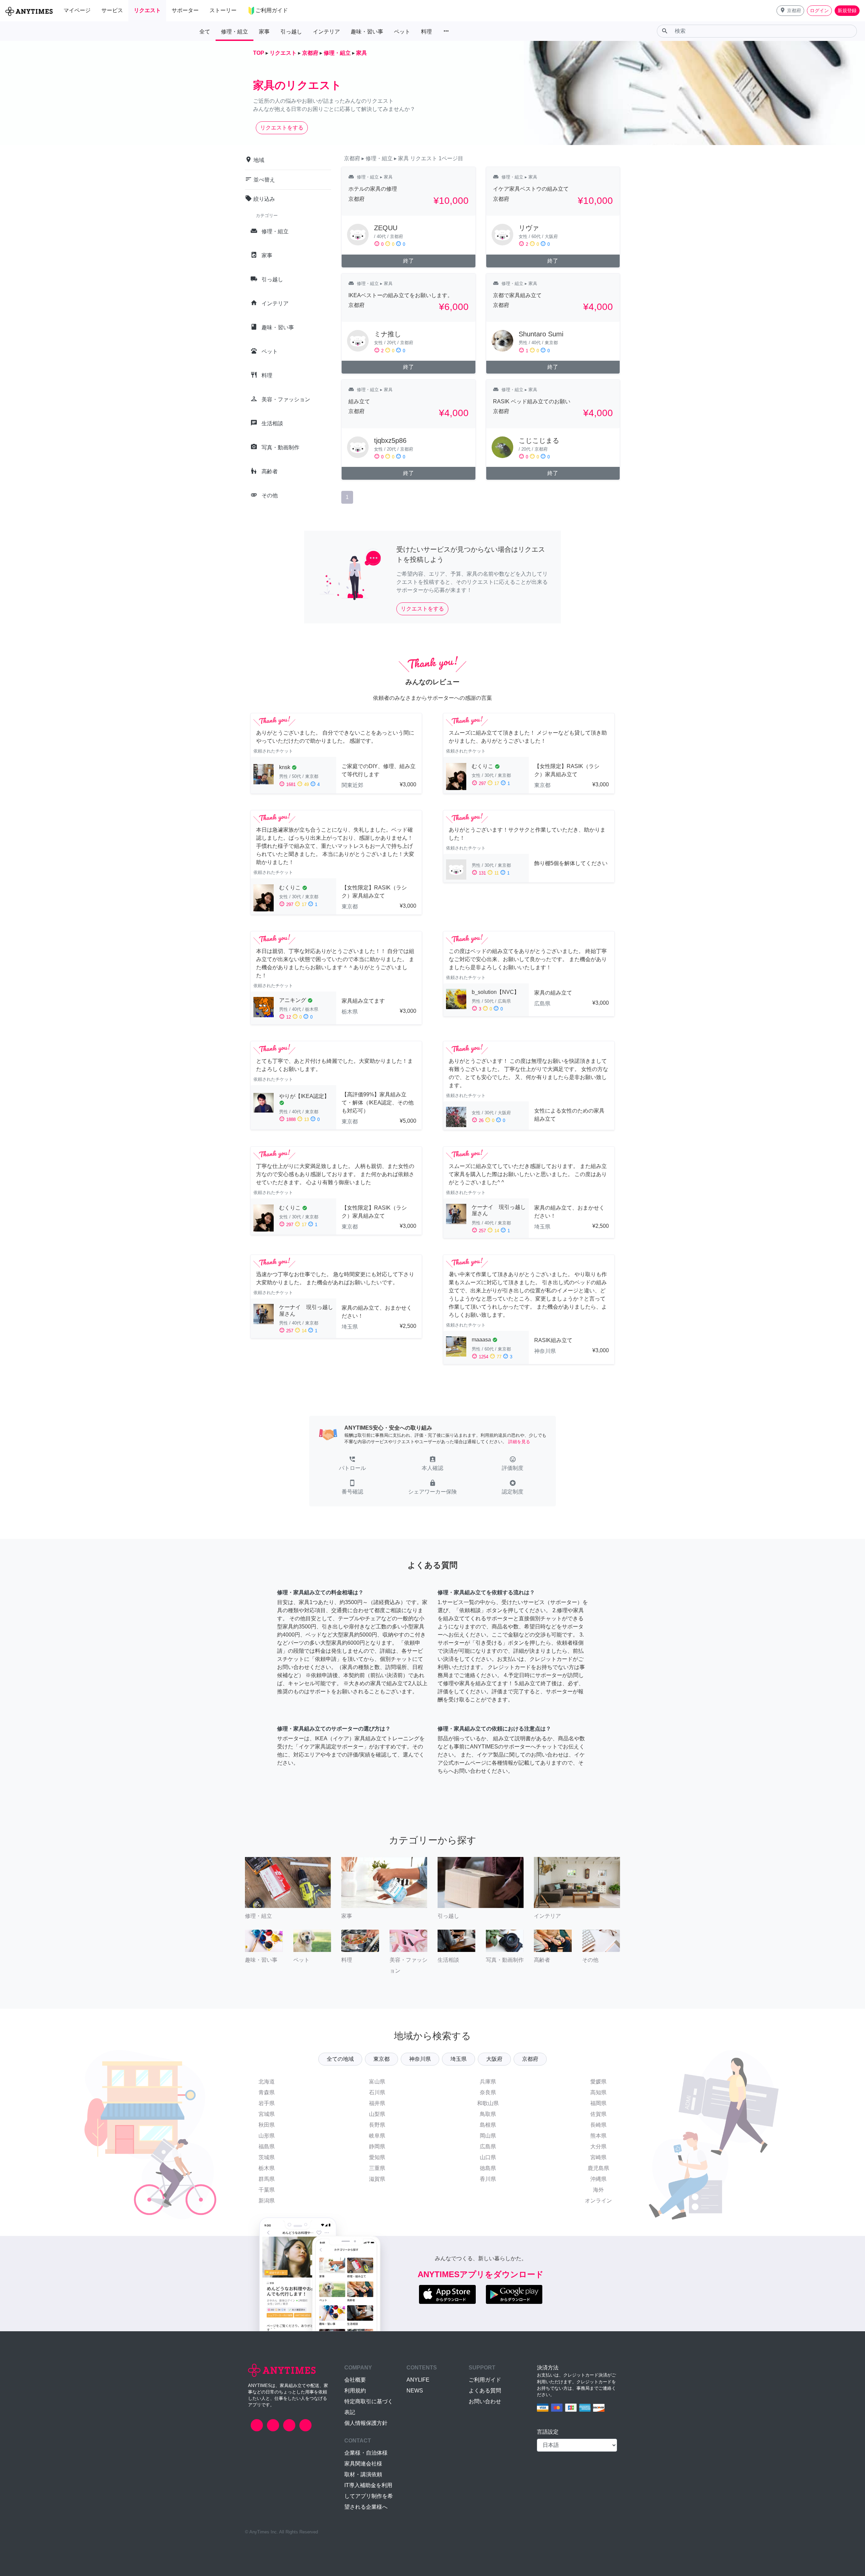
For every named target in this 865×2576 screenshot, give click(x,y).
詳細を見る (519, 1442)
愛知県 (377, 2157)
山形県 (267, 2136)
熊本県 (598, 2136)
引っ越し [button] (291, 32)
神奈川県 (420, 2059)
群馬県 (267, 2179)
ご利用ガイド (485, 2380)
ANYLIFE (418, 2380)
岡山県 (488, 2136)
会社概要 (355, 2380)
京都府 (530, 2059)
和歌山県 (488, 2103)
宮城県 (267, 2114)
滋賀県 (377, 2179)
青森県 (267, 2092)
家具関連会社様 (363, 2464)
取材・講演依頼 (363, 2474)
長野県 (377, 2125)
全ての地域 (340, 2059)
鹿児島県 (598, 2168)
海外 (598, 2190)
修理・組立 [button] (234, 32)
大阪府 (494, 2059)
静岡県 (377, 2146)
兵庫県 (488, 2082)
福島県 (267, 2146)
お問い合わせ (485, 2401)
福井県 (377, 2103)
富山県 (377, 2082)
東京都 (381, 2059)
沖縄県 (598, 2179)
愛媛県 (598, 2082)
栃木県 (267, 2168)
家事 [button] (264, 32)
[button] (790, 11)
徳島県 (488, 2168)
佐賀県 (598, 2114)
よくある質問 (485, 2391)
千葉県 (267, 2190)
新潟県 (267, 2201)
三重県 (377, 2168)
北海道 (267, 2082)
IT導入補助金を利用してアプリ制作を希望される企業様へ (369, 2496)
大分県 (598, 2146)
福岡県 (598, 2103)
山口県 (488, 2157)
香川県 (488, 2179)
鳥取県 (488, 2114)
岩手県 (267, 2103)
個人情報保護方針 (366, 2423)
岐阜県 (377, 2136)
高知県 (598, 2092)
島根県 (488, 2125)
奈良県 (488, 2092)
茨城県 (267, 2157)
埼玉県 (459, 2059)
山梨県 (377, 2114)
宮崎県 (598, 2157)
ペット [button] (402, 32)
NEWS (415, 2391)
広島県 (488, 2146)
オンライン (598, 2201)
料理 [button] (426, 32)
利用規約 (355, 2391)
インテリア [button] (326, 32)
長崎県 (598, 2125)
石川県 (377, 2092)
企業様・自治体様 (366, 2453)
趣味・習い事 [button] (367, 32)
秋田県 (267, 2125)
